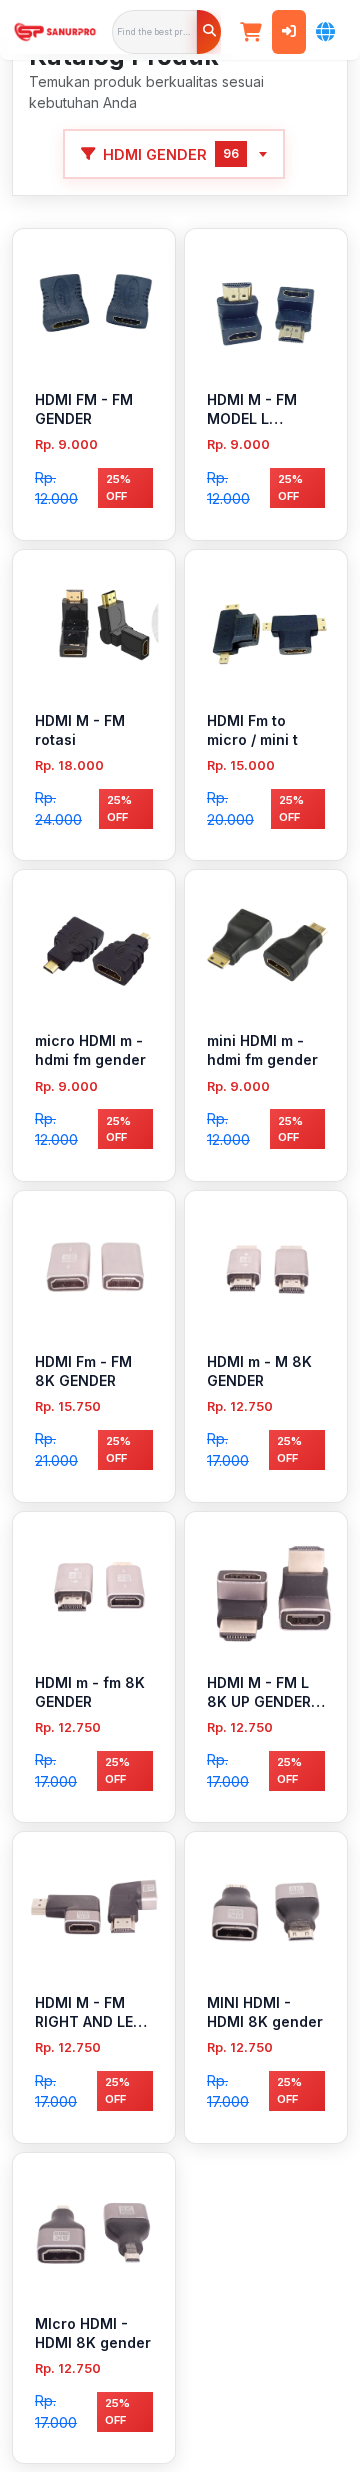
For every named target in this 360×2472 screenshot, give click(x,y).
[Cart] (251, 32)
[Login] (289, 32)
